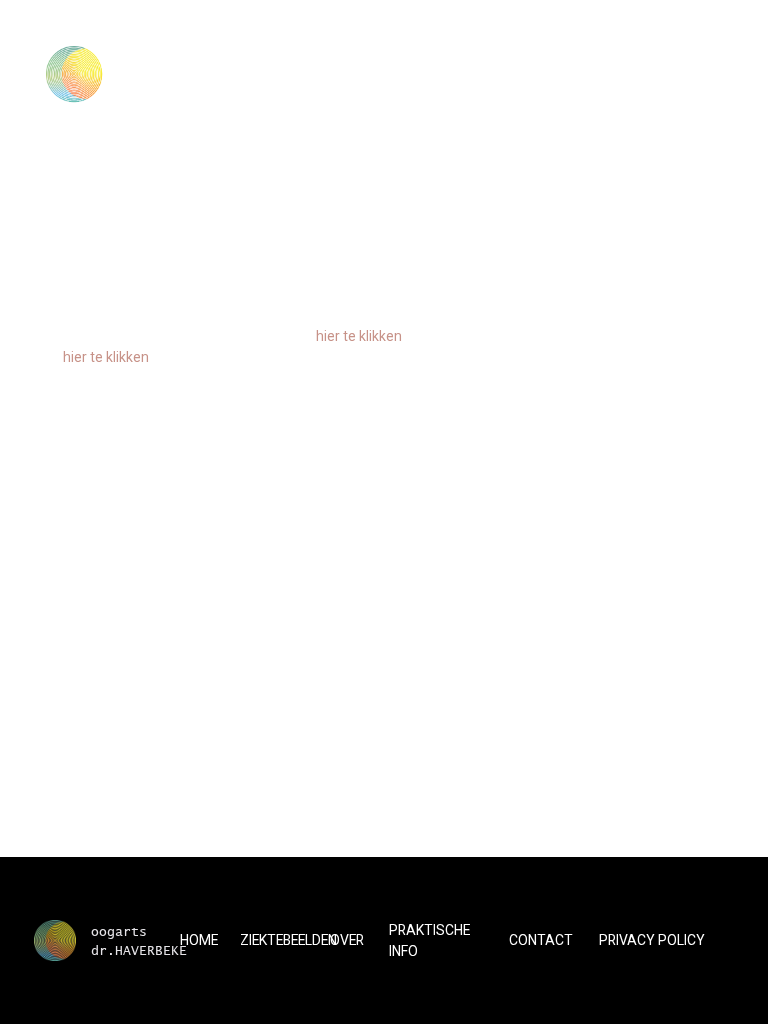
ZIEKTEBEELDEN (288, 940)
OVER (347, 940)
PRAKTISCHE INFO (429, 940)
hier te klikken (359, 336)
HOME (199, 940)
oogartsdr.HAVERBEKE (139, 940)
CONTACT (541, 940)
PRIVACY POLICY (652, 940)
